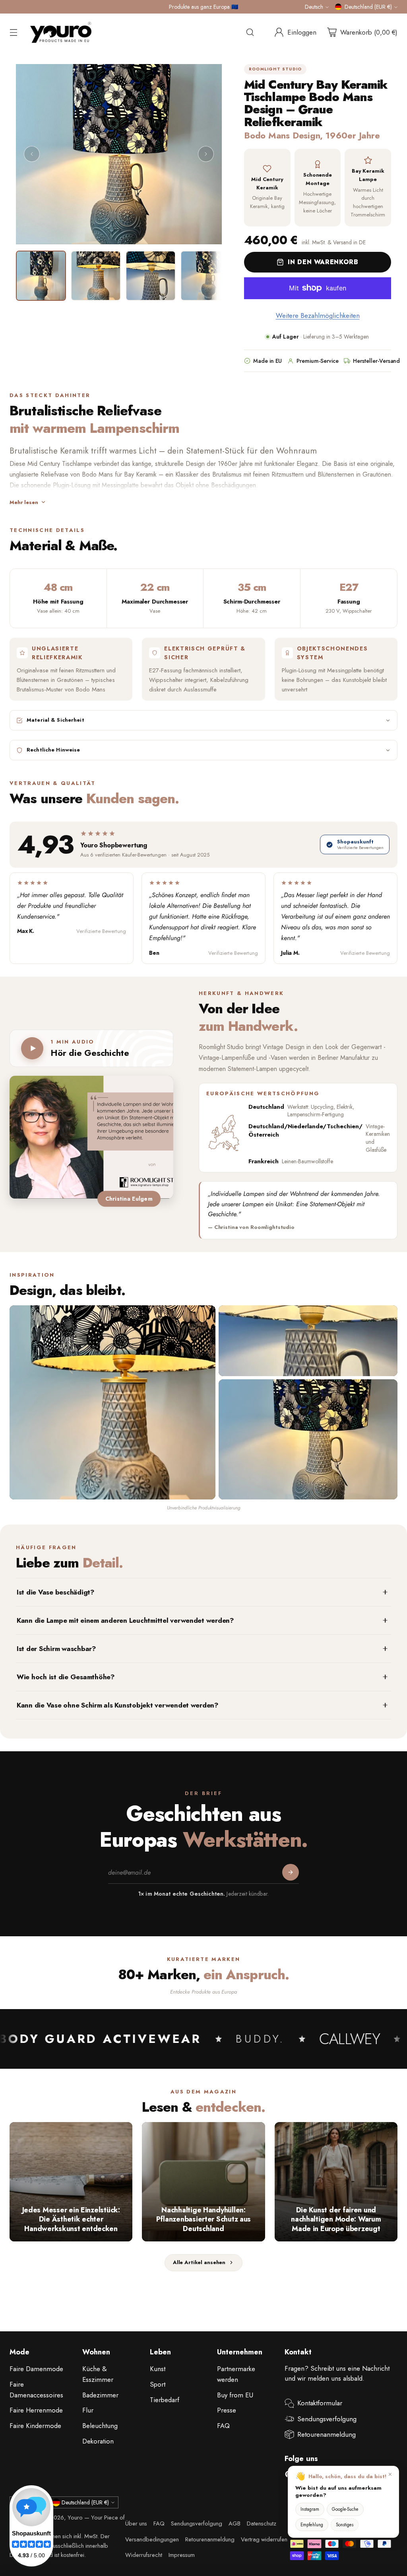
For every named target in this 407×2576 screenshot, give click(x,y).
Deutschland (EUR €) (368, 7)
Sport (158, 2384)
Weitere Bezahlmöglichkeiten (318, 315)
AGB (235, 2523)
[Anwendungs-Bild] (308, 1439)
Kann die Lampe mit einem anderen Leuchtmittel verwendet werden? (125, 1620)
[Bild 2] (96, 276)
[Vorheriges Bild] (32, 154)
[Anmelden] (291, 1872)
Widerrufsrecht (144, 2555)
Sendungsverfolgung (327, 2419)
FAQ (223, 2426)
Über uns (136, 2523)
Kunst (158, 2369)
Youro (75, 2518)
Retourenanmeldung (327, 2434)
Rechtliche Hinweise (53, 750)
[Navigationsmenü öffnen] (14, 32)
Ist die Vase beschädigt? (56, 1592)
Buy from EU (235, 2395)
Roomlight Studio (275, 69)
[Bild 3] (151, 276)
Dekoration (98, 2441)
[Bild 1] (41, 276)
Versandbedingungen (152, 2539)
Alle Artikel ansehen (199, 2262)
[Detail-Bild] (308, 1341)
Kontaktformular (320, 2403)
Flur (88, 2410)
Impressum (182, 2555)
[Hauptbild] (112, 1402)
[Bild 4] (205, 276)
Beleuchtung (100, 2426)
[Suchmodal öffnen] (250, 32)
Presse (227, 2410)
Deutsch (314, 7)
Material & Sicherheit (55, 720)
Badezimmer (100, 2395)
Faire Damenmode (36, 2369)
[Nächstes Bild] (206, 154)
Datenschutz (262, 2523)
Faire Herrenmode (36, 2410)
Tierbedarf (165, 2400)
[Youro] (61, 32)
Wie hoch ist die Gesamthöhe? (66, 1677)
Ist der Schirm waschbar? (56, 1649)
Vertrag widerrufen (264, 2539)
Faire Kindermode (35, 2426)
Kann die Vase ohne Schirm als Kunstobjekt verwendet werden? (118, 1705)
